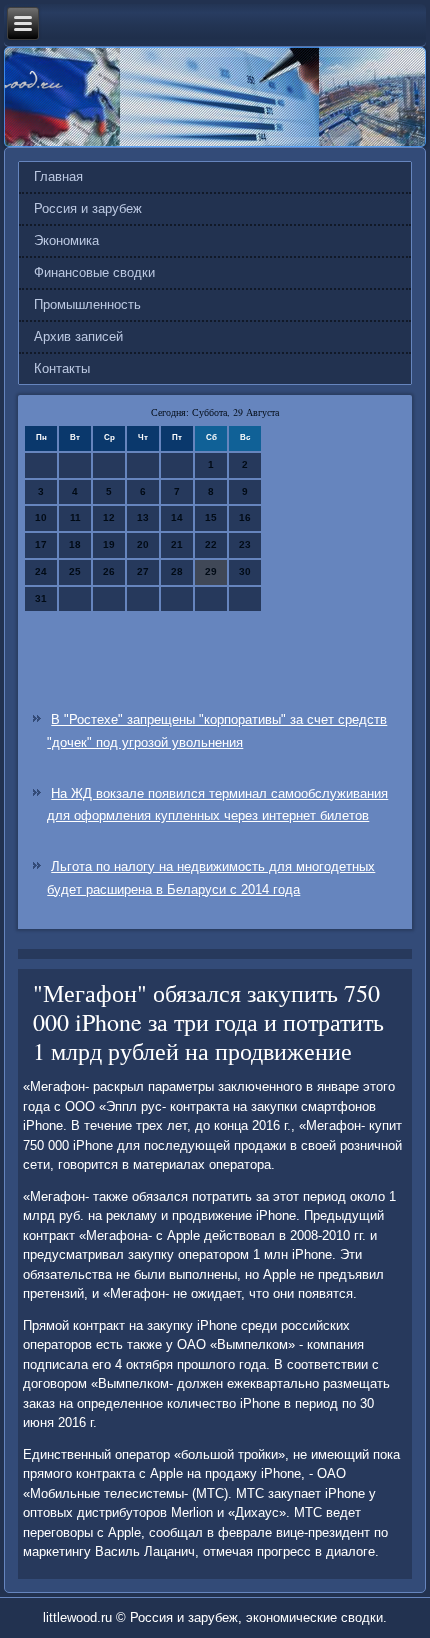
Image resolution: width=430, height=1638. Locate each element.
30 (245, 571)
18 (75, 544)
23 (245, 544)
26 (109, 571)
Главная (58, 176)
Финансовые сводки (94, 272)
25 (75, 571)
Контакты (62, 368)
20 (143, 544)
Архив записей (78, 336)
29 (211, 571)
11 (75, 517)
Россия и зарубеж (88, 208)
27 (143, 571)
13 (143, 517)
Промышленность (87, 304)
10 (41, 517)
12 (109, 517)
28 (177, 571)
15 (211, 517)
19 (109, 544)
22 (211, 544)
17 (41, 544)
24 (41, 571)
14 (177, 517)
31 (41, 598)
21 (177, 544)
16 (245, 517)
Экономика (66, 240)
